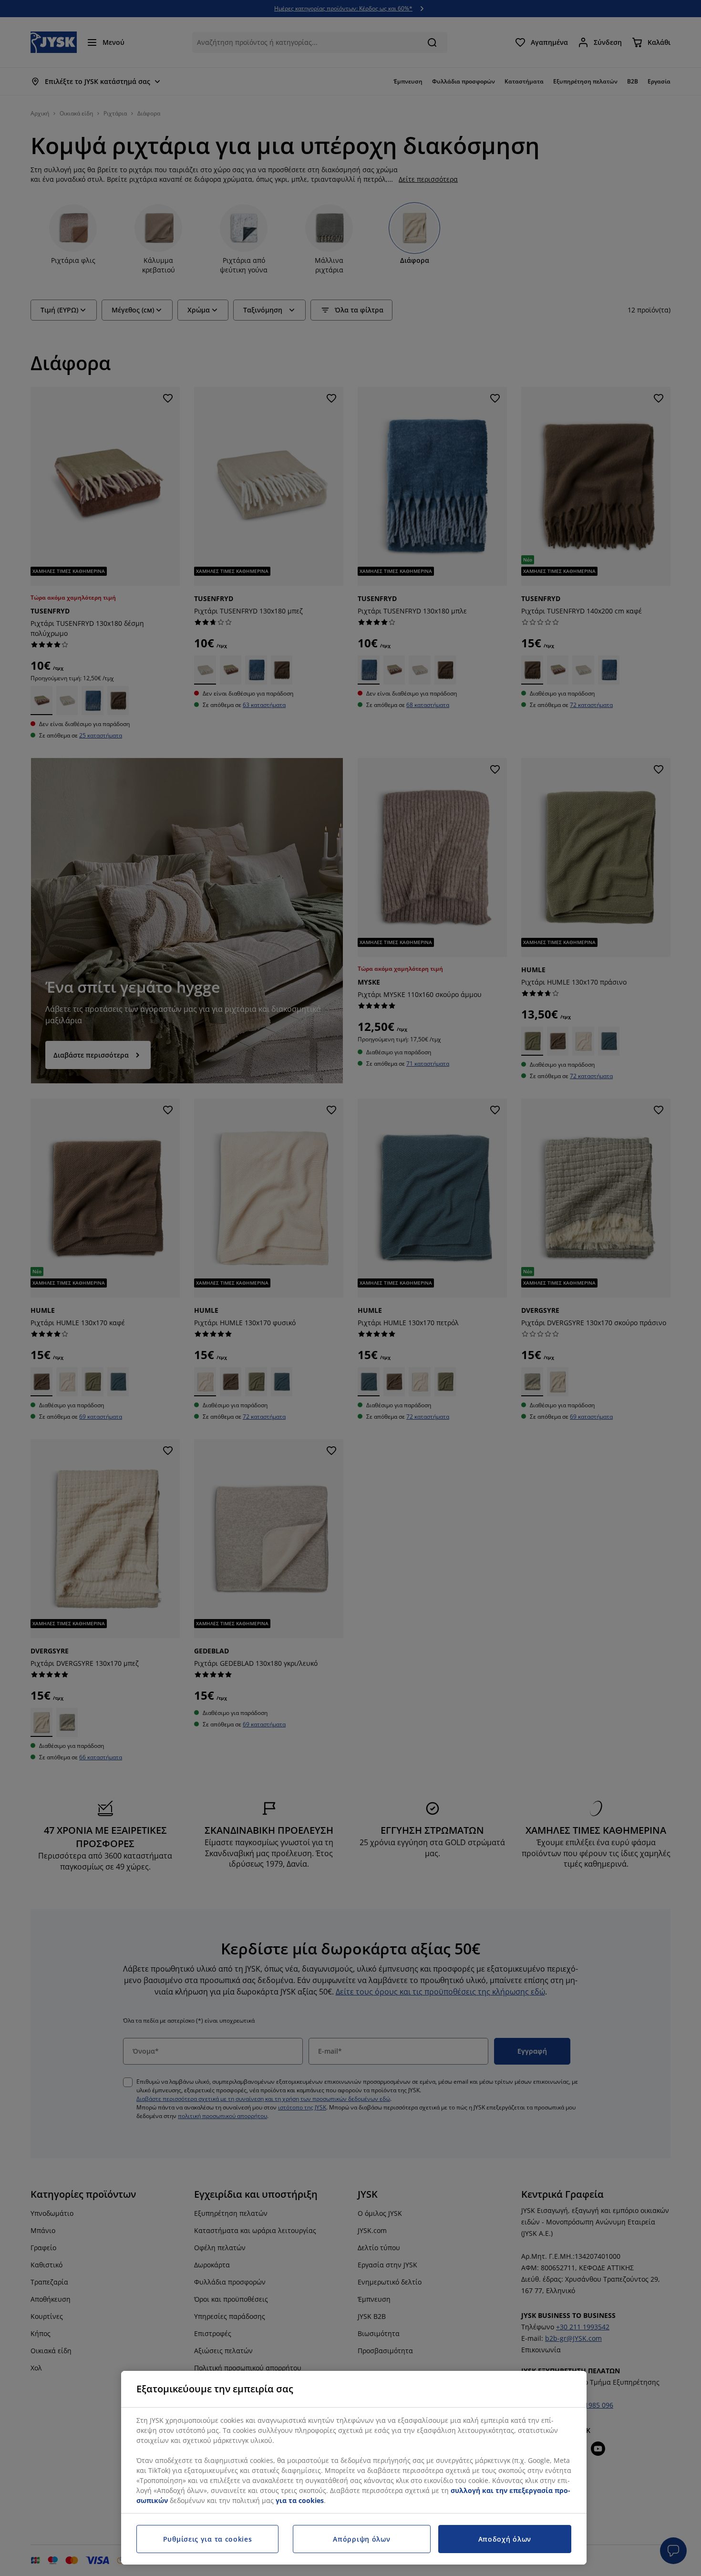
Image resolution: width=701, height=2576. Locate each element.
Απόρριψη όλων (361, 2539)
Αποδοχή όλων (505, 2539)
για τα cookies (300, 2500)
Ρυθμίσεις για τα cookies (208, 2539)
